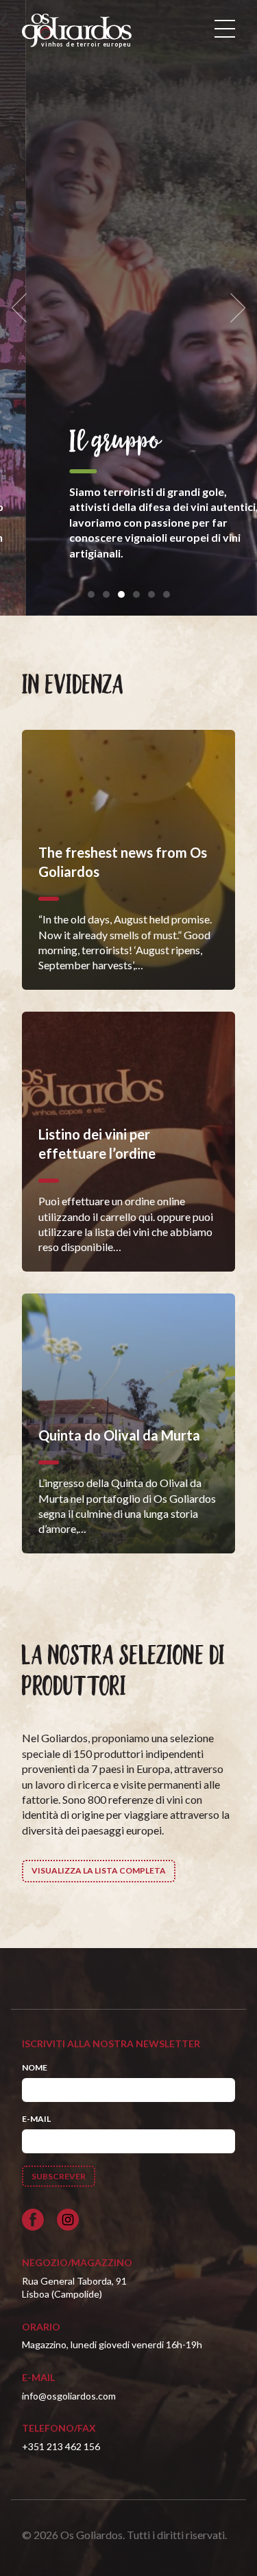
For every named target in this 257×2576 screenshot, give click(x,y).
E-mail (36, 2119)
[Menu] (225, 29)
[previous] (23, 308)
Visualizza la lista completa (99, 1870)
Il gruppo (89, 442)
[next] (234, 308)
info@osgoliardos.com (69, 2396)
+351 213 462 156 (61, 2446)
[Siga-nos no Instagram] (68, 2220)
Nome (35, 2067)
